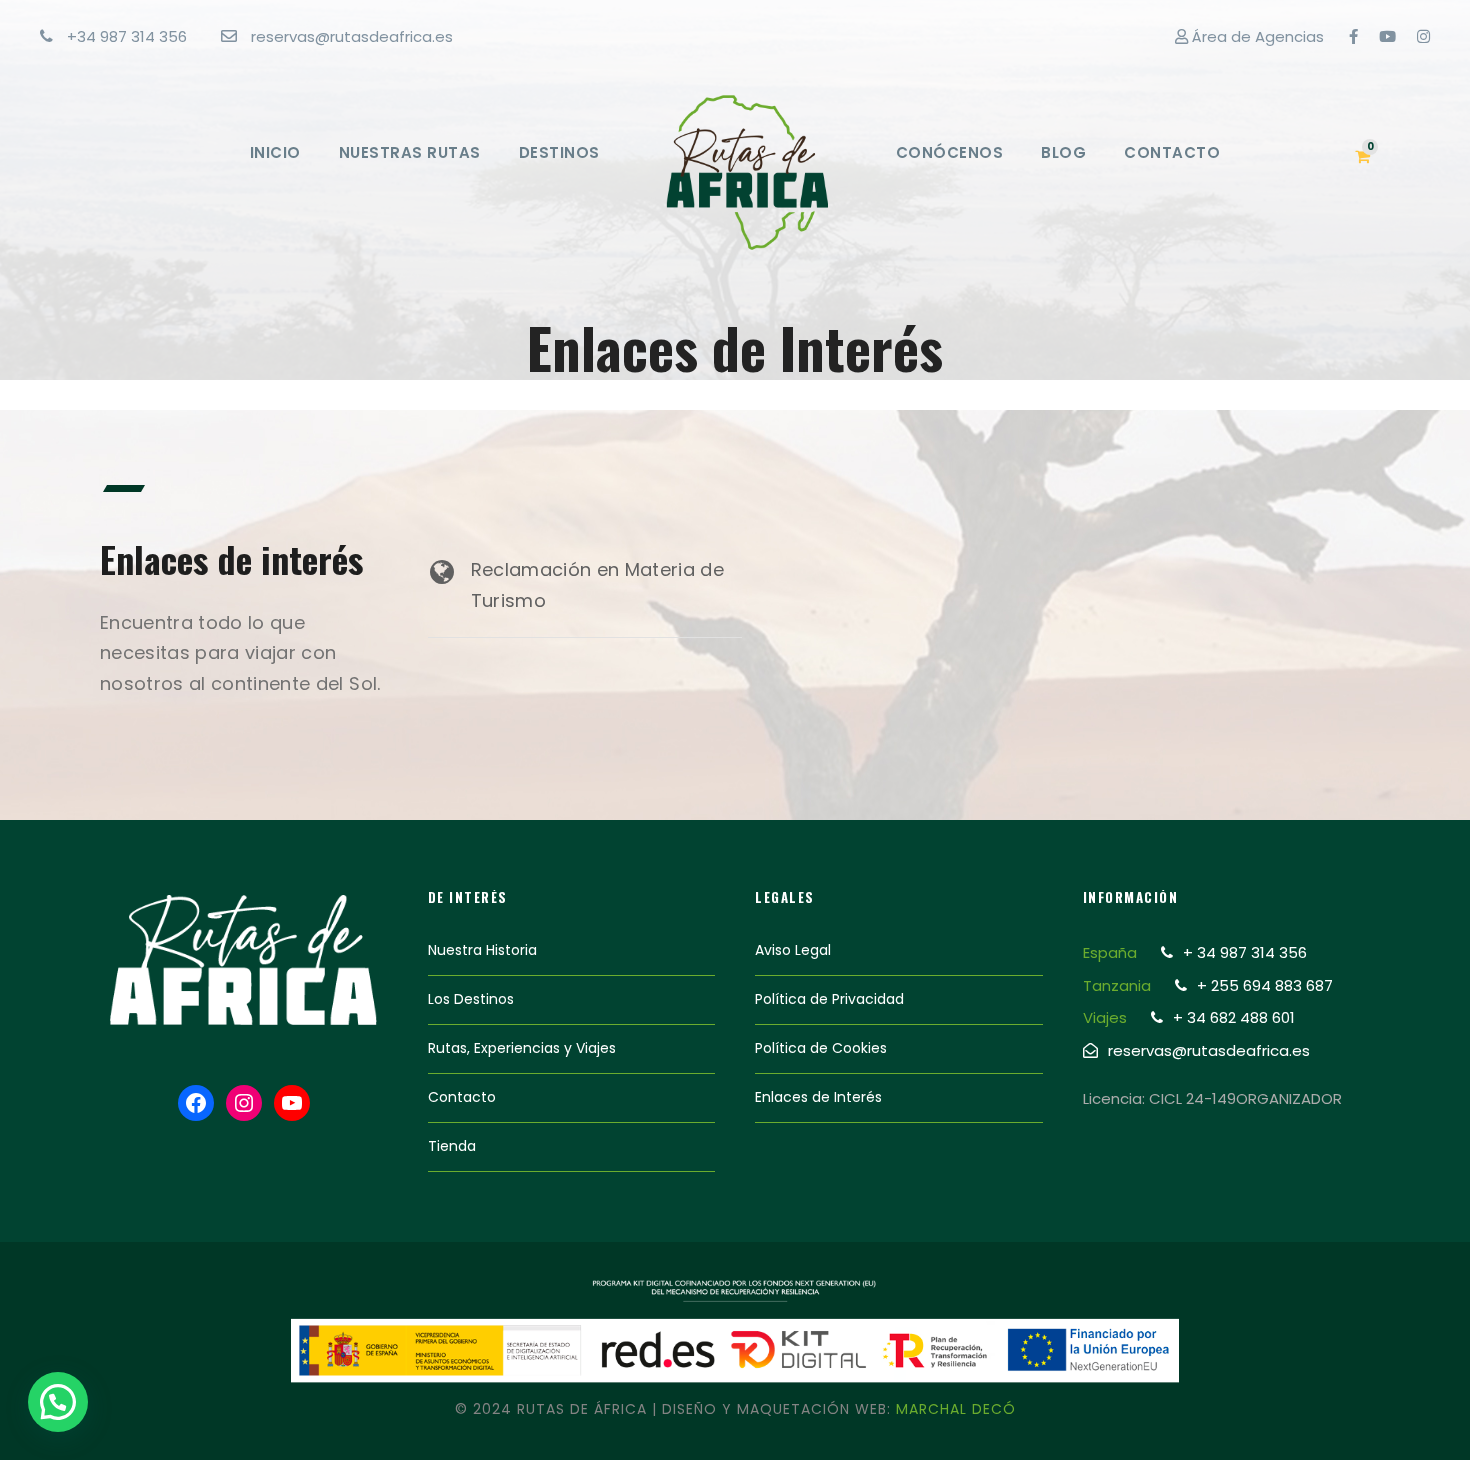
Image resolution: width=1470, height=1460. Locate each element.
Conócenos (950, 152)
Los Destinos (471, 999)
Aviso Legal (793, 950)
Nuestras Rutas (410, 152)
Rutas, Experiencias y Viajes (522, 1048)
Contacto (1172, 152)
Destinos (559, 152)
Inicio (275, 152)
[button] (58, 1402)
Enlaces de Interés (818, 1097)
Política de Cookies (821, 1048)
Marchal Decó (956, 1409)
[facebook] (1353, 36)
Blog (1063, 152)
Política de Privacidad (829, 999)
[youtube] (1387, 36)
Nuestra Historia (482, 950)
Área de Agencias (1256, 36)
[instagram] (1423, 36)
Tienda (452, 1146)
